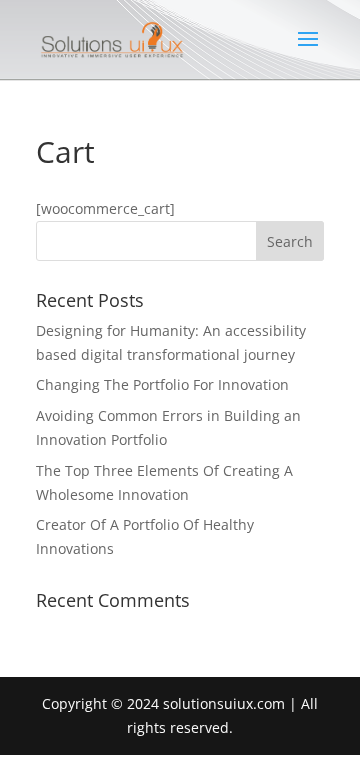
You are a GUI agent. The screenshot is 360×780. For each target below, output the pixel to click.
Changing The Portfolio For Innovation (162, 384)
